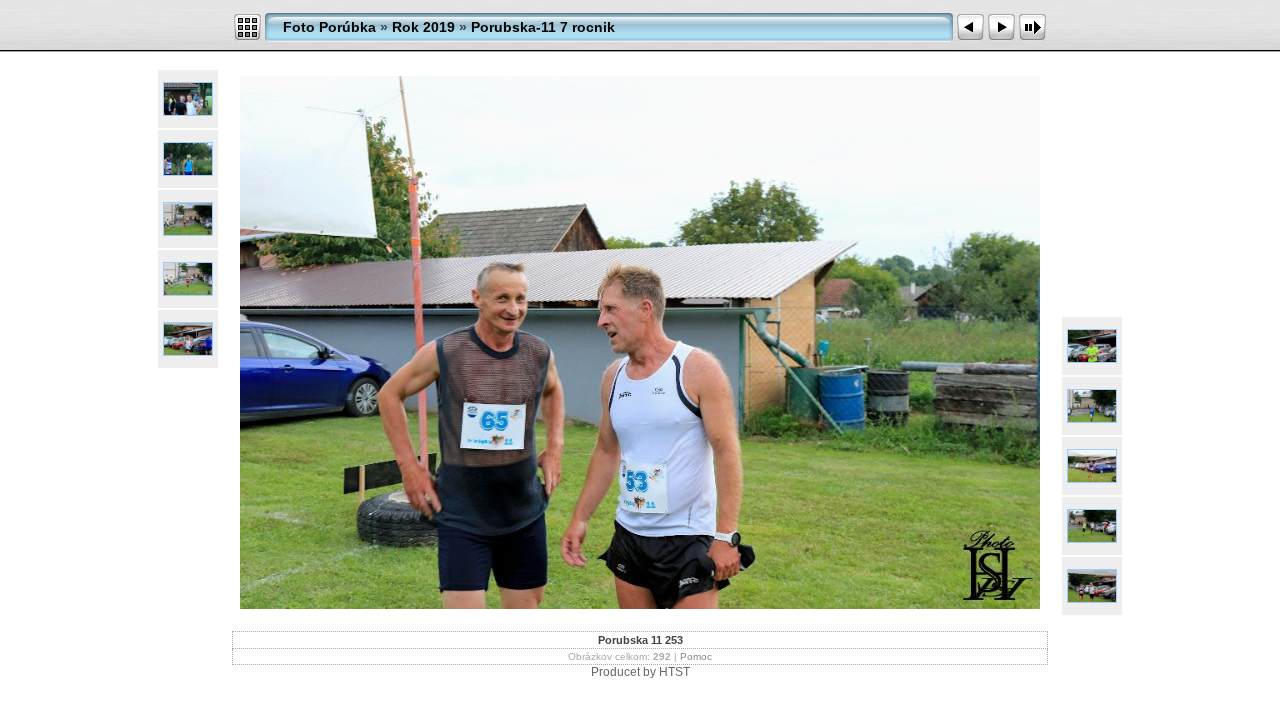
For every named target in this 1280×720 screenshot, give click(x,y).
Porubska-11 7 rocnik (543, 27)
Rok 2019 (423, 27)
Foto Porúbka (329, 27)
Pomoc (696, 656)
